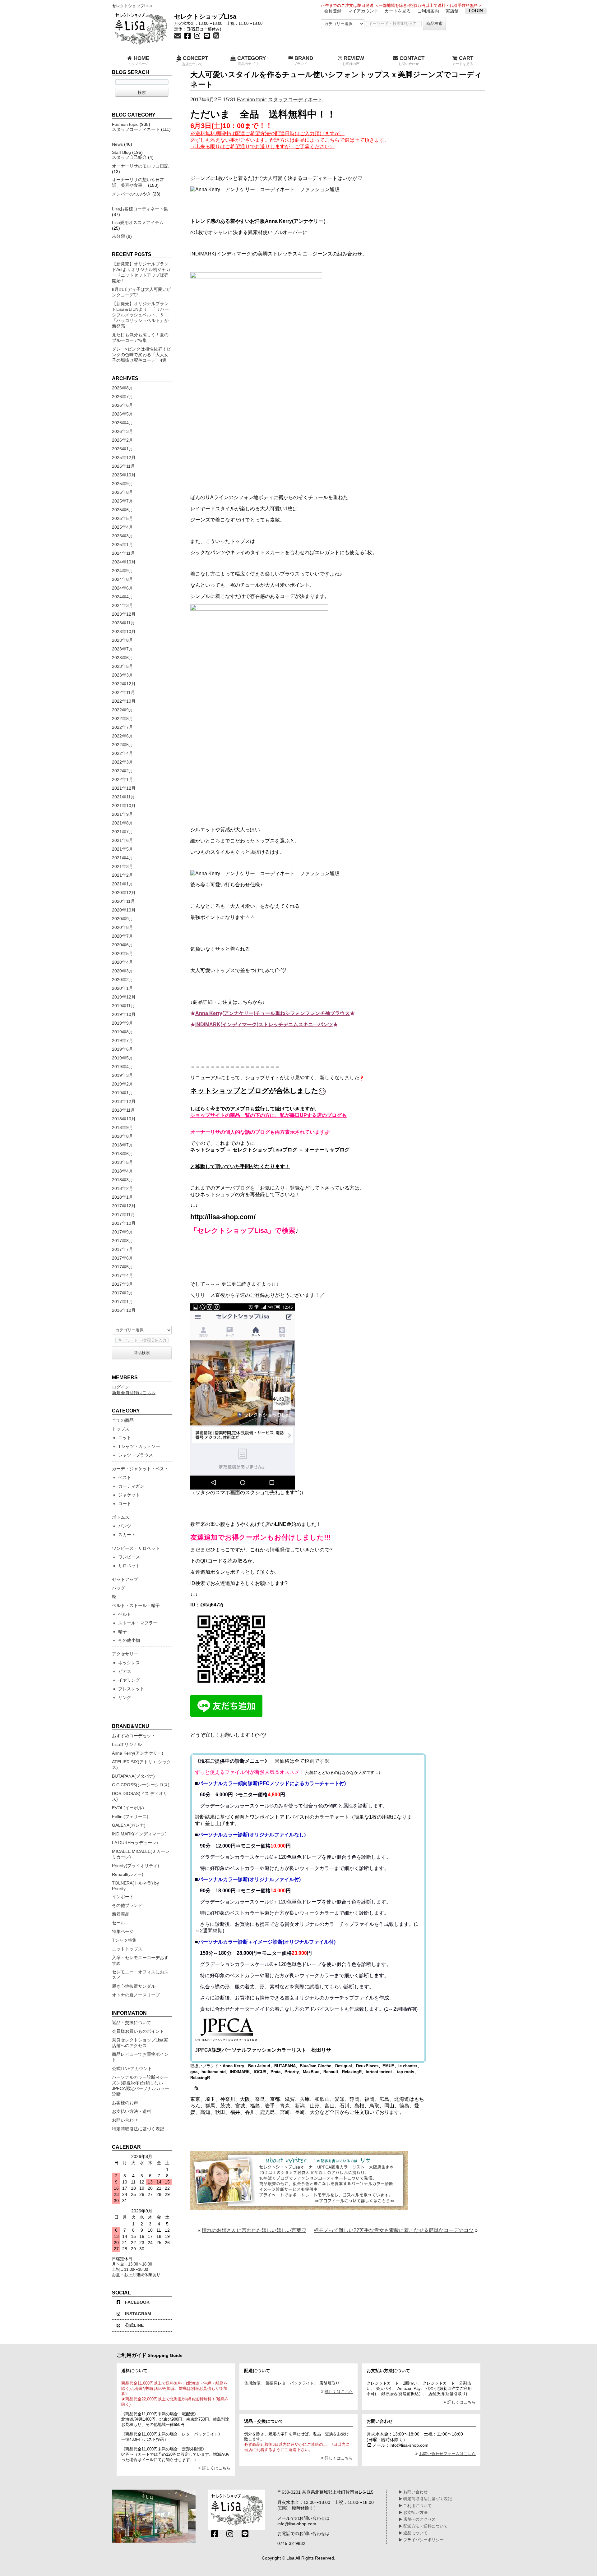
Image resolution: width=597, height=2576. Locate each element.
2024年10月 (124, 562)
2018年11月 (123, 1110)
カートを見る (398, 11)
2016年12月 (124, 1310)
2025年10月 (124, 475)
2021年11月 (123, 797)
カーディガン (131, 1486)
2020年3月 (123, 971)
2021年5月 (123, 849)
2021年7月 (123, 832)
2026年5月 (123, 414)
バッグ (118, 1588)
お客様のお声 (125, 2103)
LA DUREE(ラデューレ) (135, 1843)
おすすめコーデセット (134, 1736)
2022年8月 (123, 719)
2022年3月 (123, 762)
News (117, 144)
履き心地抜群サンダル (134, 1986)
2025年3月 (123, 536)
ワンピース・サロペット (136, 1548)
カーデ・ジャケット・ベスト (140, 1469)
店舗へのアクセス (419, 2519)
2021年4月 (123, 858)
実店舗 (452, 11)
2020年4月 (123, 962)
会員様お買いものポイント (138, 2031)
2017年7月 (123, 1249)
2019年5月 (123, 1058)
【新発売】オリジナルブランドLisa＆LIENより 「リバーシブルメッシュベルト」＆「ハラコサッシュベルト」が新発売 (140, 315)
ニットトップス (127, 1949)
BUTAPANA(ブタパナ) (133, 1776)
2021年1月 (123, 884)
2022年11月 (123, 692)
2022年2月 (123, 771)
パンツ (125, 1526)
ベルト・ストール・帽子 (136, 1605)
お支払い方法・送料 (132, 2111)
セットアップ (125, 1579)
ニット (125, 1438)
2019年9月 (123, 1023)
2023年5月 (123, 666)
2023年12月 (124, 614)
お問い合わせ (125, 2120)
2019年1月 (123, 1093)
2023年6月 (123, 658)
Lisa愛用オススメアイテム (138, 223)
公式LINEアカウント (132, 2069)
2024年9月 (123, 571)
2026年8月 (123, 388)
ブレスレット (131, 1689)
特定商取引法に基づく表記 (138, 2129)
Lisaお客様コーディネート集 (140, 209)
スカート (127, 1535)
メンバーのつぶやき (132, 194)
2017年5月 (123, 1267)
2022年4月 (123, 753)
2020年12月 (124, 893)
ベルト (125, 1614)
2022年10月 (124, 701)
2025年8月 (123, 492)
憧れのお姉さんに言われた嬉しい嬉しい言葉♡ (254, 2230)
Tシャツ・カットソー (139, 1446)
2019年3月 (123, 1075)
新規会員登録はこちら (134, 1393)
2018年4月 (123, 1171)
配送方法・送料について (425, 2526)
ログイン (121, 1387)
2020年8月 (123, 927)
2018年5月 (123, 1162)
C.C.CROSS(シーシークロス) (141, 1785)
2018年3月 (123, 1180)
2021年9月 (123, 814)
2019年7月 (123, 1040)
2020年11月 (123, 901)
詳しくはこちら (216, 2468)
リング (125, 1697)
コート (125, 1504)
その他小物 (129, 1640)
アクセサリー (125, 1654)
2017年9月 (123, 1232)
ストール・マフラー (138, 1623)
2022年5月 (123, 745)
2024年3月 (123, 605)
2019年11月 (123, 1006)
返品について (415, 2533)
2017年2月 (123, 1293)
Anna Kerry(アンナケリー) (138, 1753)
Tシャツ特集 (124, 1940)
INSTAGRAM (138, 2314)
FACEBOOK (137, 2302)
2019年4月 (123, 1067)
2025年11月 (123, 466)
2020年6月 (123, 945)
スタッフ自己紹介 (129, 157)
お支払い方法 (415, 2513)
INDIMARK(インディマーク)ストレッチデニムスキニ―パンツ (264, 1024)
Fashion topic (252, 100)
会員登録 (333, 11)
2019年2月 (123, 1084)
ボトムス (121, 1517)
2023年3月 (123, 675)
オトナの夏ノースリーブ (136, 1995)
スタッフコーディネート (295, 100)
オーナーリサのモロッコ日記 (140, 166)
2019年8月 (123, 1032)
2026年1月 (123, 449)
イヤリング (129, 1680)
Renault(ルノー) (128, 1874)
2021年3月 (123, 866)
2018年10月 (124, 1119)
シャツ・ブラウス (136, 1455)
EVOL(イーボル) (128, 1808)
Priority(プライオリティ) (136, 1866)
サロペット (129, 1566)
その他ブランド (127, 1905)
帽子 (123, 1632)
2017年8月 (123, 1241)
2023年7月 (123, 649)
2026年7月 (123, 397)
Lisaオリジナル (127, 1744)
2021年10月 (124, 806)
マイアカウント (363, 11)
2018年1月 (123, 1197)
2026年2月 (123, 440)
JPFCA (203, 2050)
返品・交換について (132, 2023)
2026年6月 (123, 405)
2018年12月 (124, 1101)
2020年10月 (124, 910)
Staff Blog (121, 152)
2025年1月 (123, 544)
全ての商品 (123, 1420)
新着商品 (121, 1914)
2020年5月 (123, 953)
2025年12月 (124, 457)
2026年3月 (123, 431)
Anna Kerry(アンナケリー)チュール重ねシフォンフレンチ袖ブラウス (273, 1013)
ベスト (125, 1477)
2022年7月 (123, 727)
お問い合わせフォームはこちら (447, 2454)
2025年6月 (123, 510)
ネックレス (129, 1663)
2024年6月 (123, 588)
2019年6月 (123, 1049)
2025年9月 (123, 484)
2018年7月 (123, 1145)
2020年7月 (123, 936)
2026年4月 (123, 423)
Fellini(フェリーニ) (130, 1816)
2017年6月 (123, 1258)
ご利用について (417, 2506)
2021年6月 (123, 840)
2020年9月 (123, 919)
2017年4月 (123, 1275)
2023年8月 (123, 640)
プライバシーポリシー (423, 2540)
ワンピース (129, 1557)
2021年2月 (123, 875)
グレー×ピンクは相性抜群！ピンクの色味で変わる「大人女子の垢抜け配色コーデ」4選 (141, 355)
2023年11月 (123, 623)
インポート (123, 1897)
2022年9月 (123, 710)
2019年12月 (124, 997)
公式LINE (134, 2325)
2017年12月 (124, 1206)
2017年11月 (123, 1215)
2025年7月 (123, 501)
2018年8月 (123, 1136)
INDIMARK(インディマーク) (139, 1834)
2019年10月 (124, 1014)
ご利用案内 (428, 11)
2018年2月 (123, 1188)
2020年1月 (123, 988)
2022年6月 (123, 736)
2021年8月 (123, 823)
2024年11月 (123, 553)
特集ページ (123, 1931)
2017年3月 (123, 1284)
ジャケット (129, 1495)
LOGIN (476, 11)
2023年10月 (124, 631)
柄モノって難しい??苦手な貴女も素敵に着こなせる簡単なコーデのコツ (394, 2230)
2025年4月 (123, 527)
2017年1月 (123, 1302)
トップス (121, 1429)
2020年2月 (123, 980)
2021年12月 (124, 788)
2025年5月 (123, 518)
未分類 (118, 236)
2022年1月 (123, 779)
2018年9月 (123, 1127)
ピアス (125, 1671)
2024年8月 (123, 579)
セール (118, 1923)
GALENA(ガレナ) (129, 1825)
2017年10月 (124, 1223)
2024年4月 (123, 597)
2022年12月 (124, 684)
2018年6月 (123, 1154)
